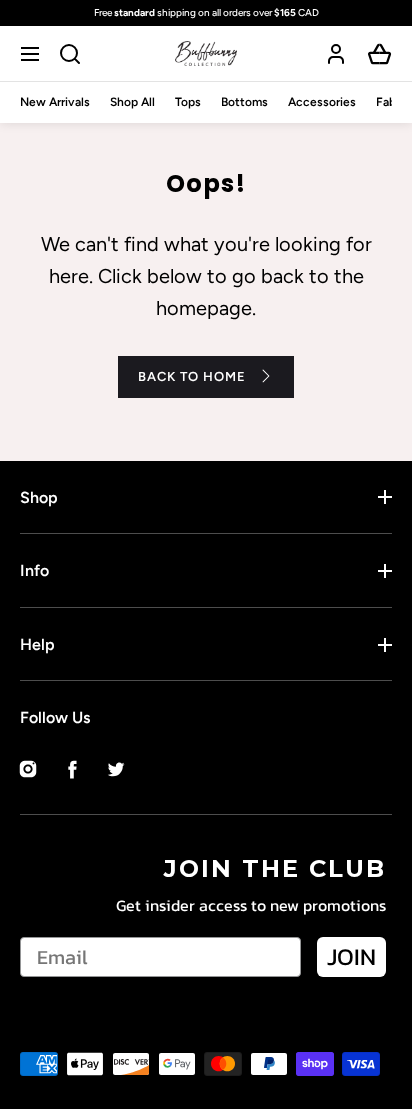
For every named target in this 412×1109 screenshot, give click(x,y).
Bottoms (244, 102)
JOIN (351, 956)
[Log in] (336, 54)
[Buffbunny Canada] (206, 53)
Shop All (132, 102)
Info (34, 570)
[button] (32, 53)
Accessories (322, 102)
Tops (188, 102)
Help (37, 644)
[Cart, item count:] (380, 54)
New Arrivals (55, 102)
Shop (39, 497)
